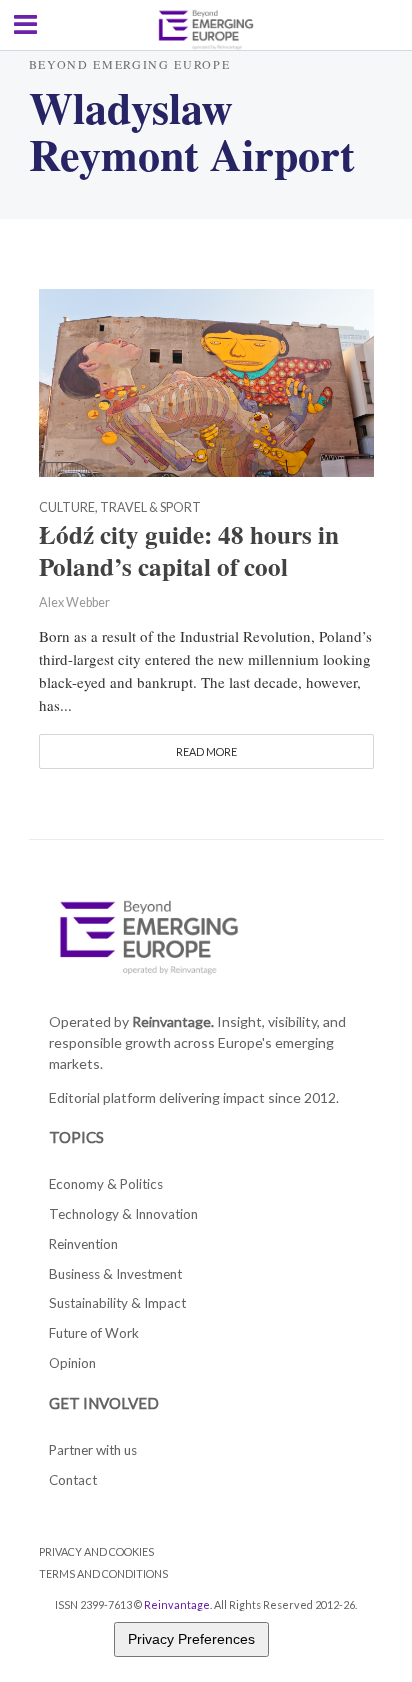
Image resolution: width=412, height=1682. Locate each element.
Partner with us (93, 1450)
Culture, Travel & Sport (120, 508)
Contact (73, 1480)
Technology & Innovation (123, 1214)
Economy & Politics (106, 1184)
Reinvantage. (173, 1021)
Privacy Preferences (191, 1639)
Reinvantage (177, 1604)
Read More (206, 751)
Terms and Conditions (103, 1573)
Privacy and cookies (96, 1551)
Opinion (72, 1363)
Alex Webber (74, 602)
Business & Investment (115, 1274)
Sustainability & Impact (117, 1303)
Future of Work (94, 1333)
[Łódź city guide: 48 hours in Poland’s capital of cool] (206, 380)
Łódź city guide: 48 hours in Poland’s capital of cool (189, 551)
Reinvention (83, 1244)
